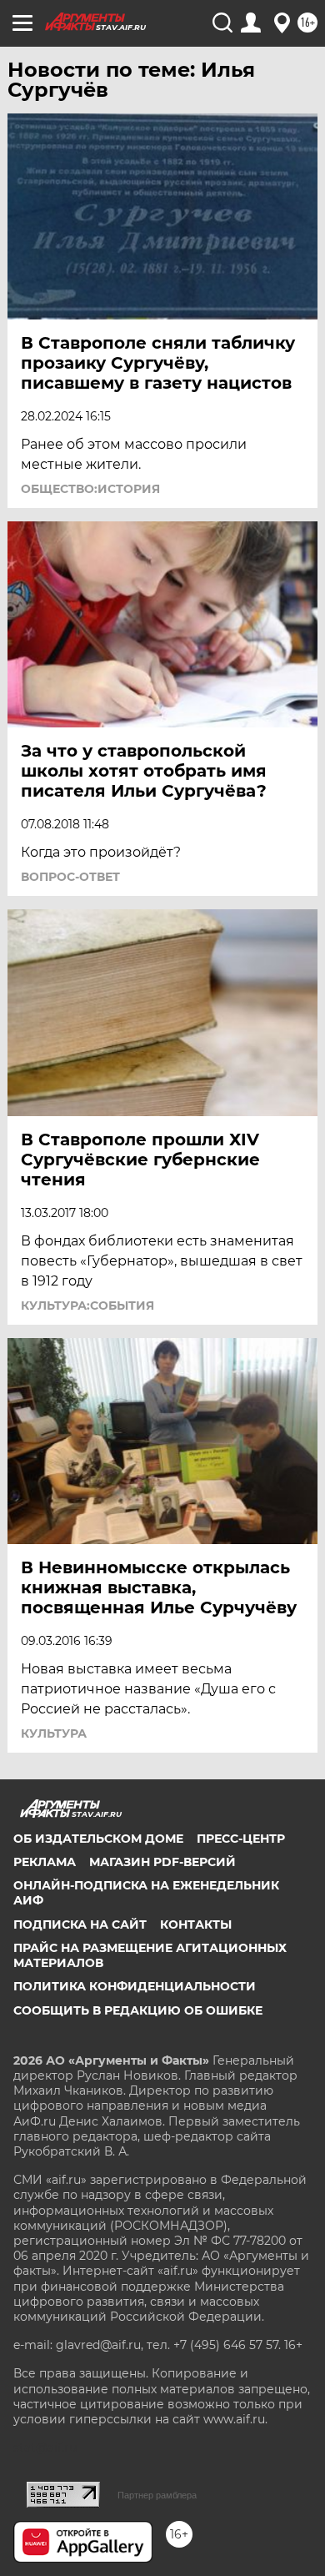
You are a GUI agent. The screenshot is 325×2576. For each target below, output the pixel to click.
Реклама (45, 1862)
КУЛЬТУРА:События (87, 1306)
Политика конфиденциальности (135, 1986)
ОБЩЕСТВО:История (90, 489)
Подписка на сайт (80, 1924)
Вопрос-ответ (70, 877)
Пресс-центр (241, 1839)
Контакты (196, 1924)
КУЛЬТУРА (54, 1733)
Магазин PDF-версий (162, 1862)
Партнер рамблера (157, 2495)
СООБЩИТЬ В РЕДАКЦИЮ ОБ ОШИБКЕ (138, 2010)
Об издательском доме (98, 1839)
